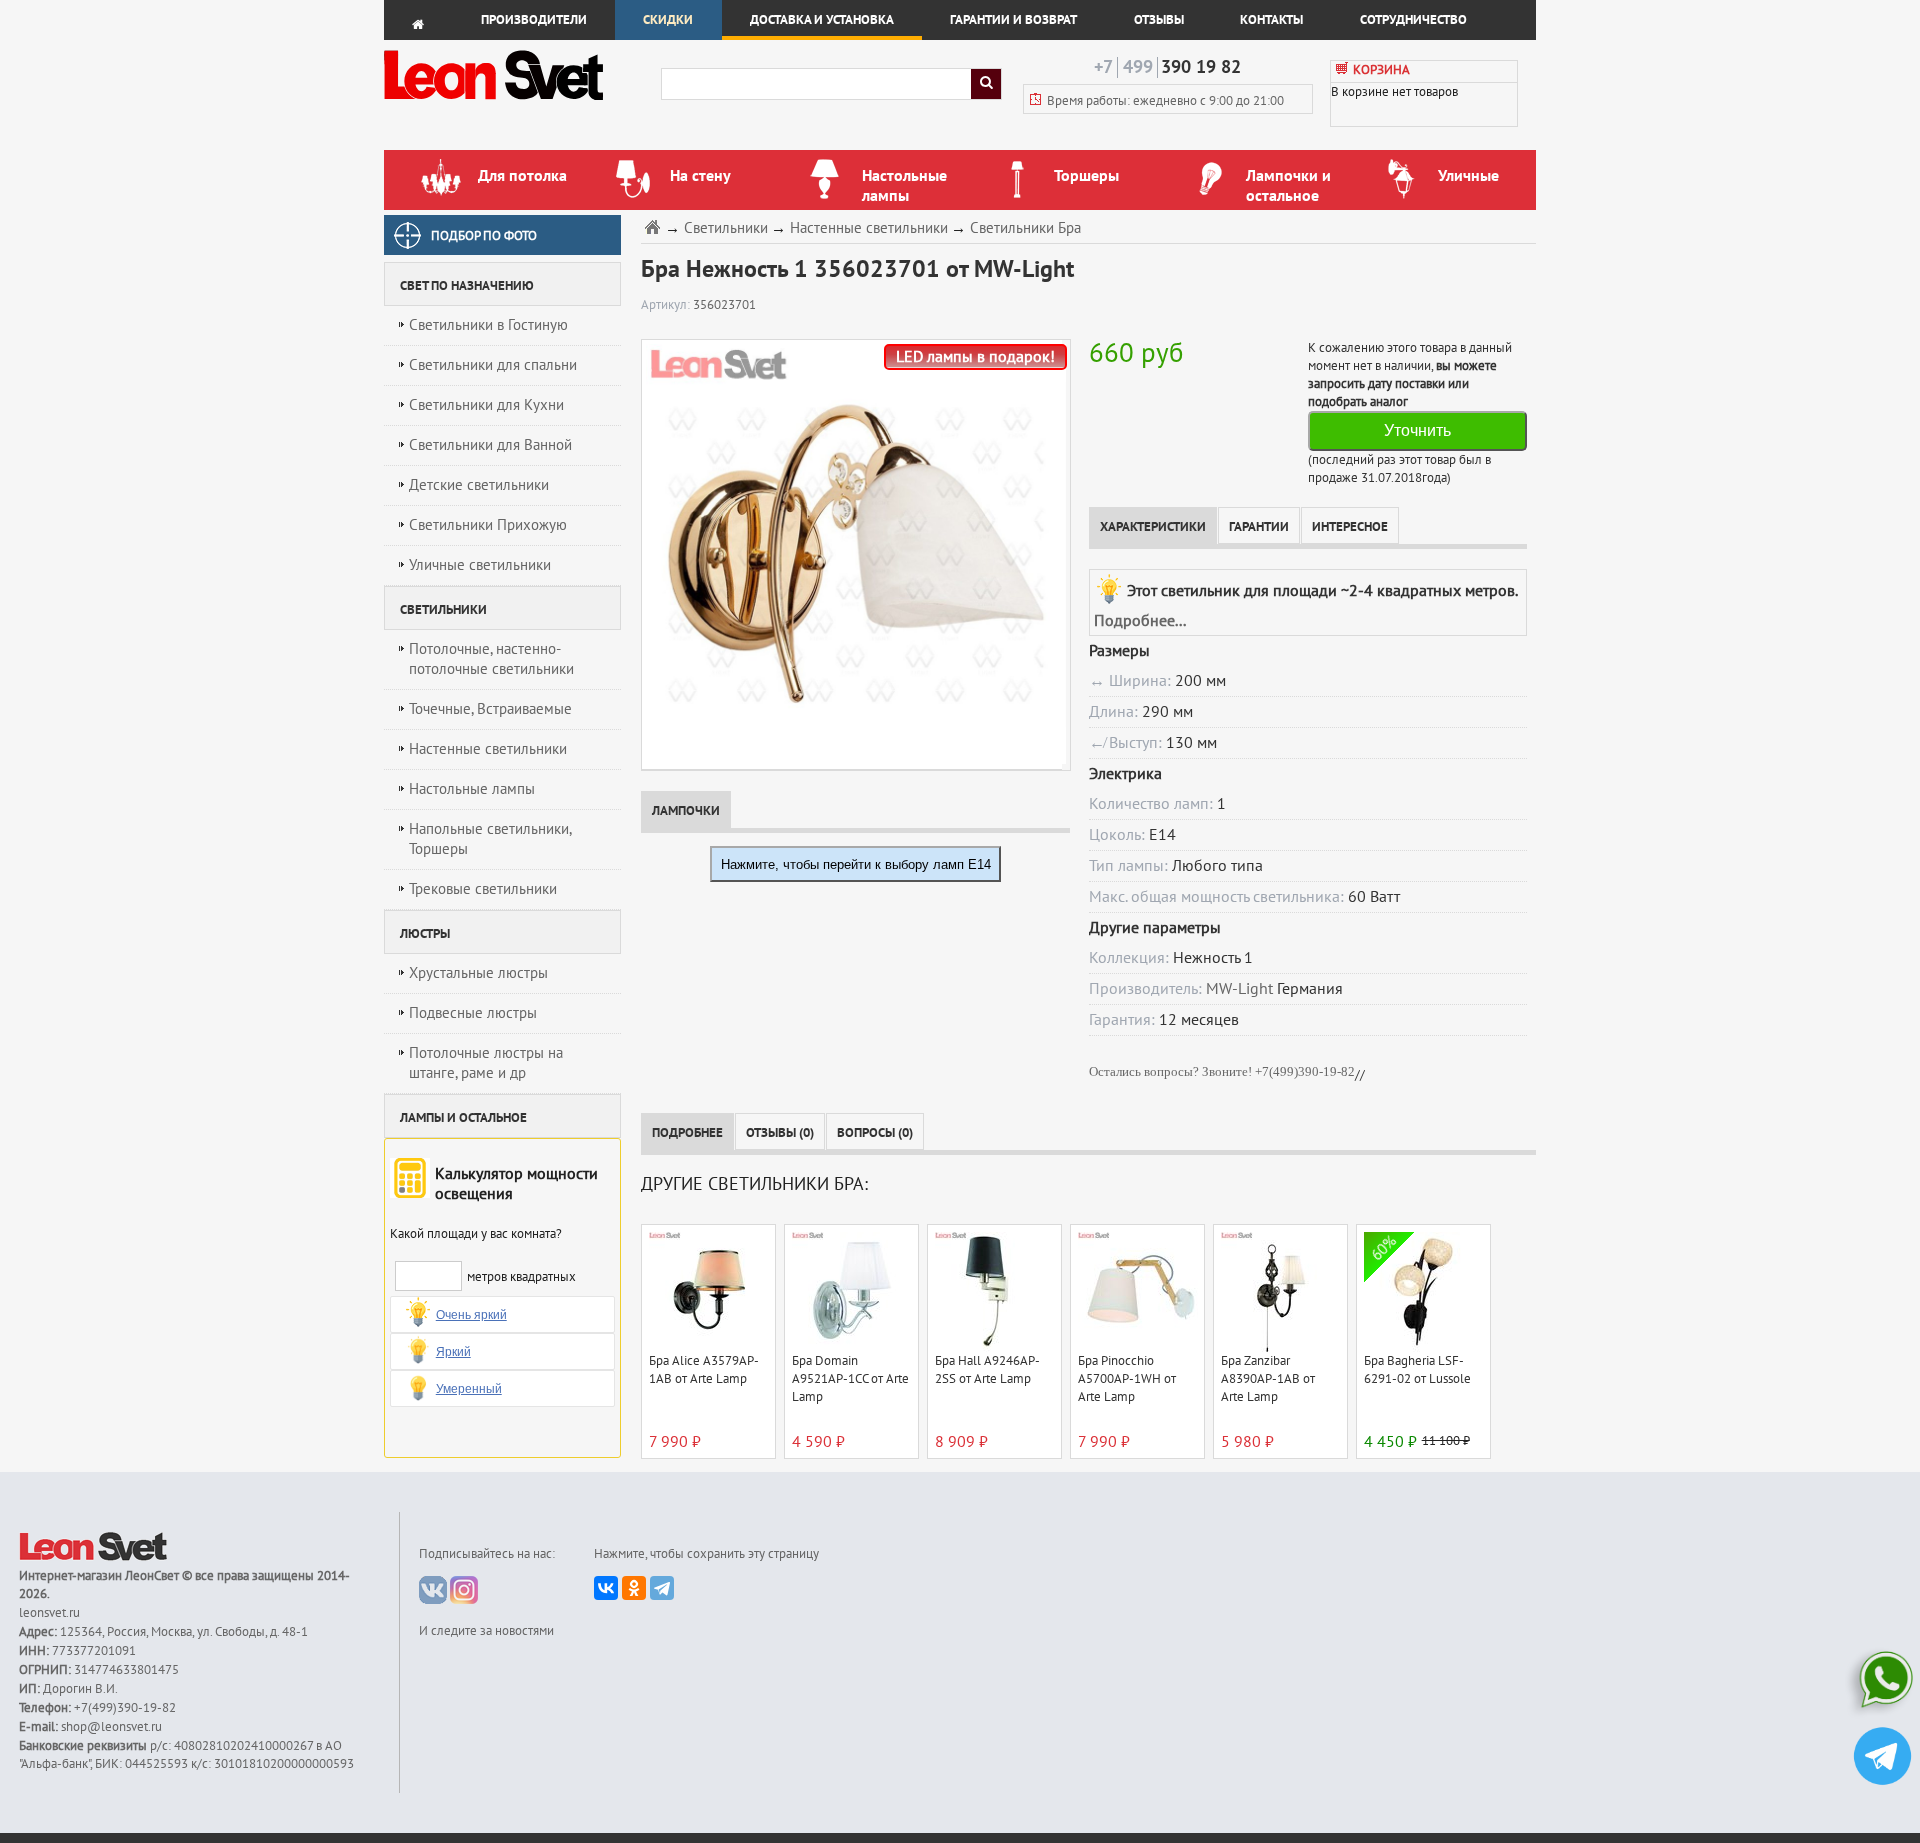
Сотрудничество (1413, 20)
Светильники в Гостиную (488, 325)
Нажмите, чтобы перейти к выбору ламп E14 (856, 864)
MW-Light (1239, 989)
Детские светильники (479, 485)
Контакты (1271, 20)
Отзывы (1159, 20)
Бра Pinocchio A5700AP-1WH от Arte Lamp (1127, 1379)
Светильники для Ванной (490, 445)
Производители (534, 20)
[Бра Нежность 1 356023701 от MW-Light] (851, 554)
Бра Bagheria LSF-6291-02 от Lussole (1417, 1370)
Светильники (726, 228)
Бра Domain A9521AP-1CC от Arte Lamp (850, 1379)
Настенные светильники (488, 749)
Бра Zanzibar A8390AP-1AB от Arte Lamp (1268, 1379)
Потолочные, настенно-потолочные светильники (491, 659)
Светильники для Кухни (486, 405)
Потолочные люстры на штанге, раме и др (486, 1063)
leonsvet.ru (49, 1613)
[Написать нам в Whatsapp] (1882, 1683)
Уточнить (1417, 430)
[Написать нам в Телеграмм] (1882, 1758)
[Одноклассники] (634, 1588)
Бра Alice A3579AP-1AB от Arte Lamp (704, 1370)
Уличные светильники (480, 565)
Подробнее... (1140, 621)
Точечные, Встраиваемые (490, 709)
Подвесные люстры (473, 1013)
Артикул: (667, 305)
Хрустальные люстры (478, 973)
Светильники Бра (1025, 228)
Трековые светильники (483, 889)
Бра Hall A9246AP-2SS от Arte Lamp (987, 1370)
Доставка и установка (822, 20)
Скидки (668, 20)
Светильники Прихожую (488, 525)
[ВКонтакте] (606, 1588)
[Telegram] (662, 1588)
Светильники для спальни (493, 365)
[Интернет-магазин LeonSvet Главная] (521, 105)
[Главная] (655, 226)
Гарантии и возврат (1013, 20)
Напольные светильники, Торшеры (490, 839)
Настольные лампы (472, 789)
